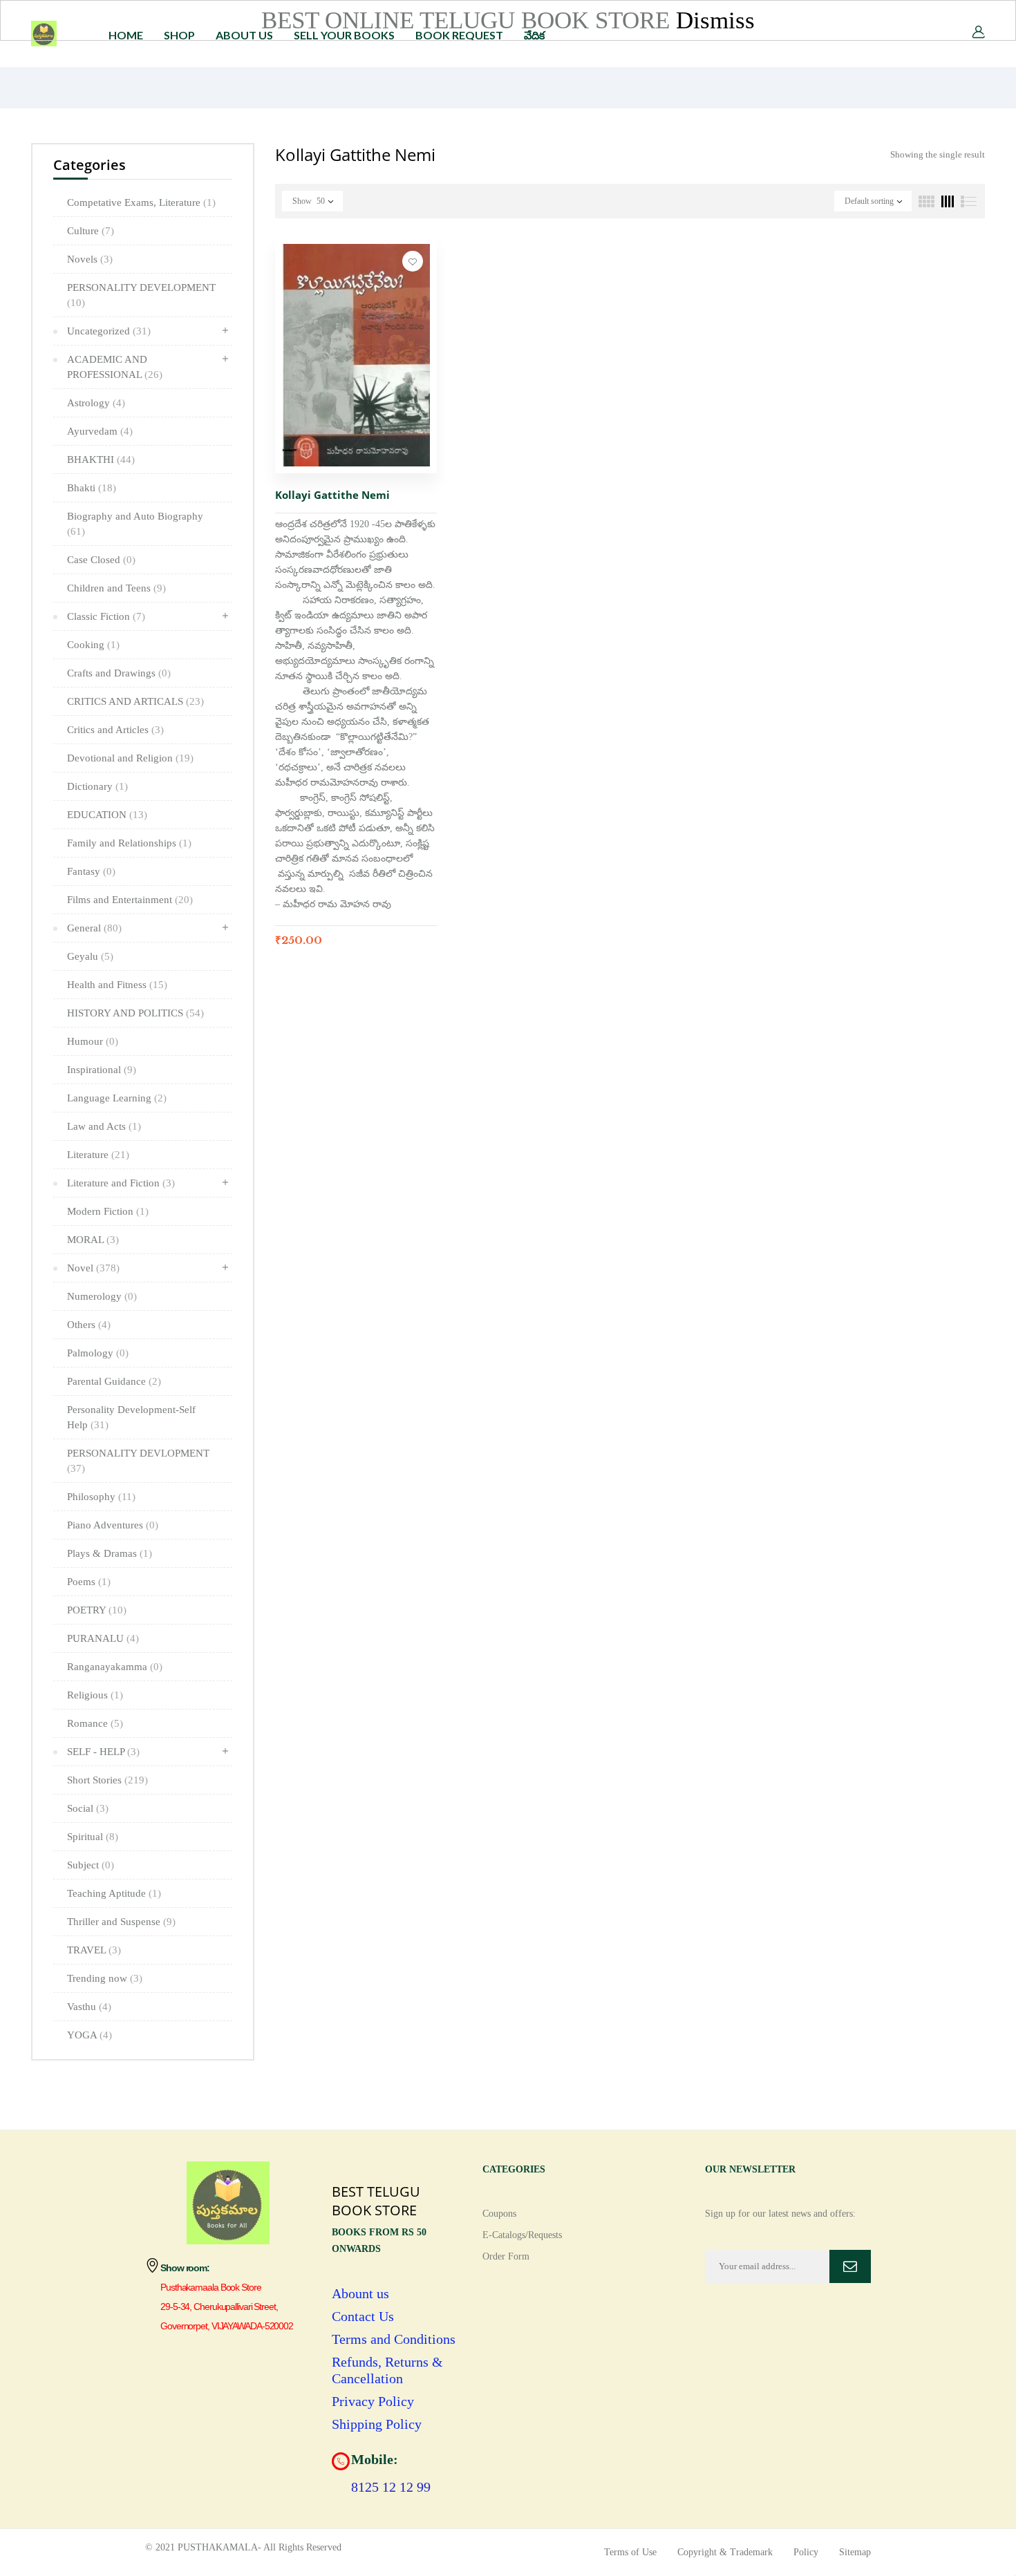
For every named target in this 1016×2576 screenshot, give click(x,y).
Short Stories (107, 1780)
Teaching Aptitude (114, 1893)
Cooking (93, 645)
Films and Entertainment (130, 900)
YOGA (90, 2035)
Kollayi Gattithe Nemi (332, 495)
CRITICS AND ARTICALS (135, 701)
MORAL (93, 1240)
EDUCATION (107, 815)
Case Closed (101, 560)
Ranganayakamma (115, 1667)
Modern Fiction (108, 1211)
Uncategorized (109, 331)
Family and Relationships (129, 843)
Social (88, 1808)
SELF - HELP (103, 1752)
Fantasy (91, 871)
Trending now (105, 1978)
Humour (93, 1041)
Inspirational (102, 1070)
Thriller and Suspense (121, 1922)
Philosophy (101, 1497)
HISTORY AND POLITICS (135, 1013)
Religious (95, 1695)
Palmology (98, 1353)
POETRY (97, 1610)
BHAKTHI (101, 460)
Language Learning (117, 1098)
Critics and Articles (115, 730)
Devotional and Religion (130, 758)
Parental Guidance (114, 1381)
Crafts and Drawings (119, 673)
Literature (98, 1155)
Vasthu (89, 2007)
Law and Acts (104, 1126)
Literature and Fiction (121, 1183)
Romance (95, 1723)
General (94, 928)
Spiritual (93, 1837)
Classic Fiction (106, 616)
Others (89, 1325)
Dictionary (97, 786)
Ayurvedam (100, 431)
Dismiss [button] (715, 20)
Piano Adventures (113, 1525)
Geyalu (90, 956)
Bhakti (92, 488)
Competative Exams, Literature (141, 202)
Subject (91, 1865)
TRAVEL (94, 1950)
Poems (89, 1582)
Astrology (96, 403)
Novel (93, 1268)
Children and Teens (116, 588)
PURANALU (103, 1638)
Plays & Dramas (110, 1553)
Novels (90, 259)
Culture (91, 231)
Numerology (102, 1296)
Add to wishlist (413, 261)
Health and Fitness (117, 985)
